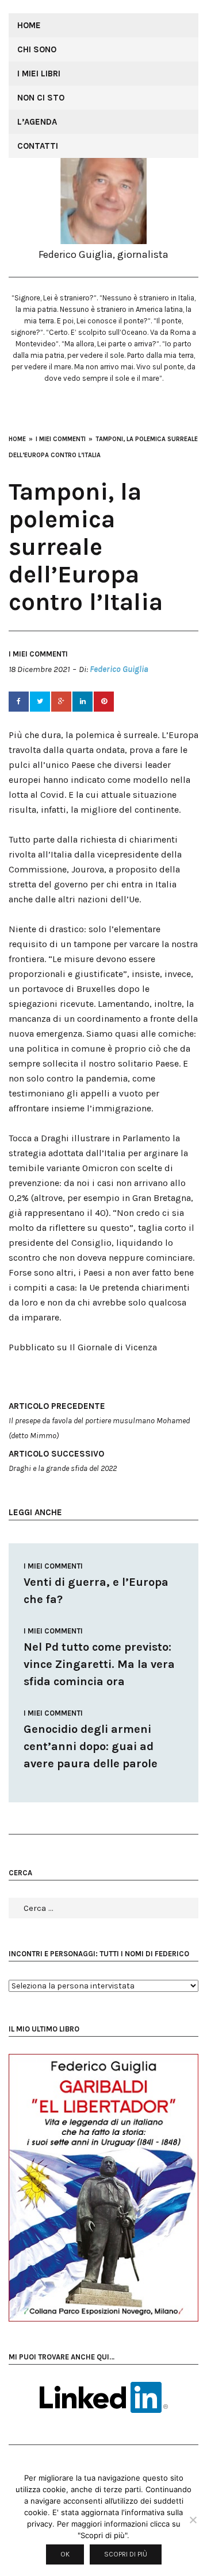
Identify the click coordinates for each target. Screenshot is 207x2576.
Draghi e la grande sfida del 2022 (63, 1461)
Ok (65, 2554)
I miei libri (39, 74)
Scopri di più (126, 2554)
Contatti (38, 146)
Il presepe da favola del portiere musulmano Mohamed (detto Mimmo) (99, 1421)
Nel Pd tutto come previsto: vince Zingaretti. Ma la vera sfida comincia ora (99, 1664)
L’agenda (37, 122)
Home (29, 25)
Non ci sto (41, 98)
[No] (193, 2520)
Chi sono (37, 49)
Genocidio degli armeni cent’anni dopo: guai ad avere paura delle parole (91, 1746)
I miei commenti (38, 654)
